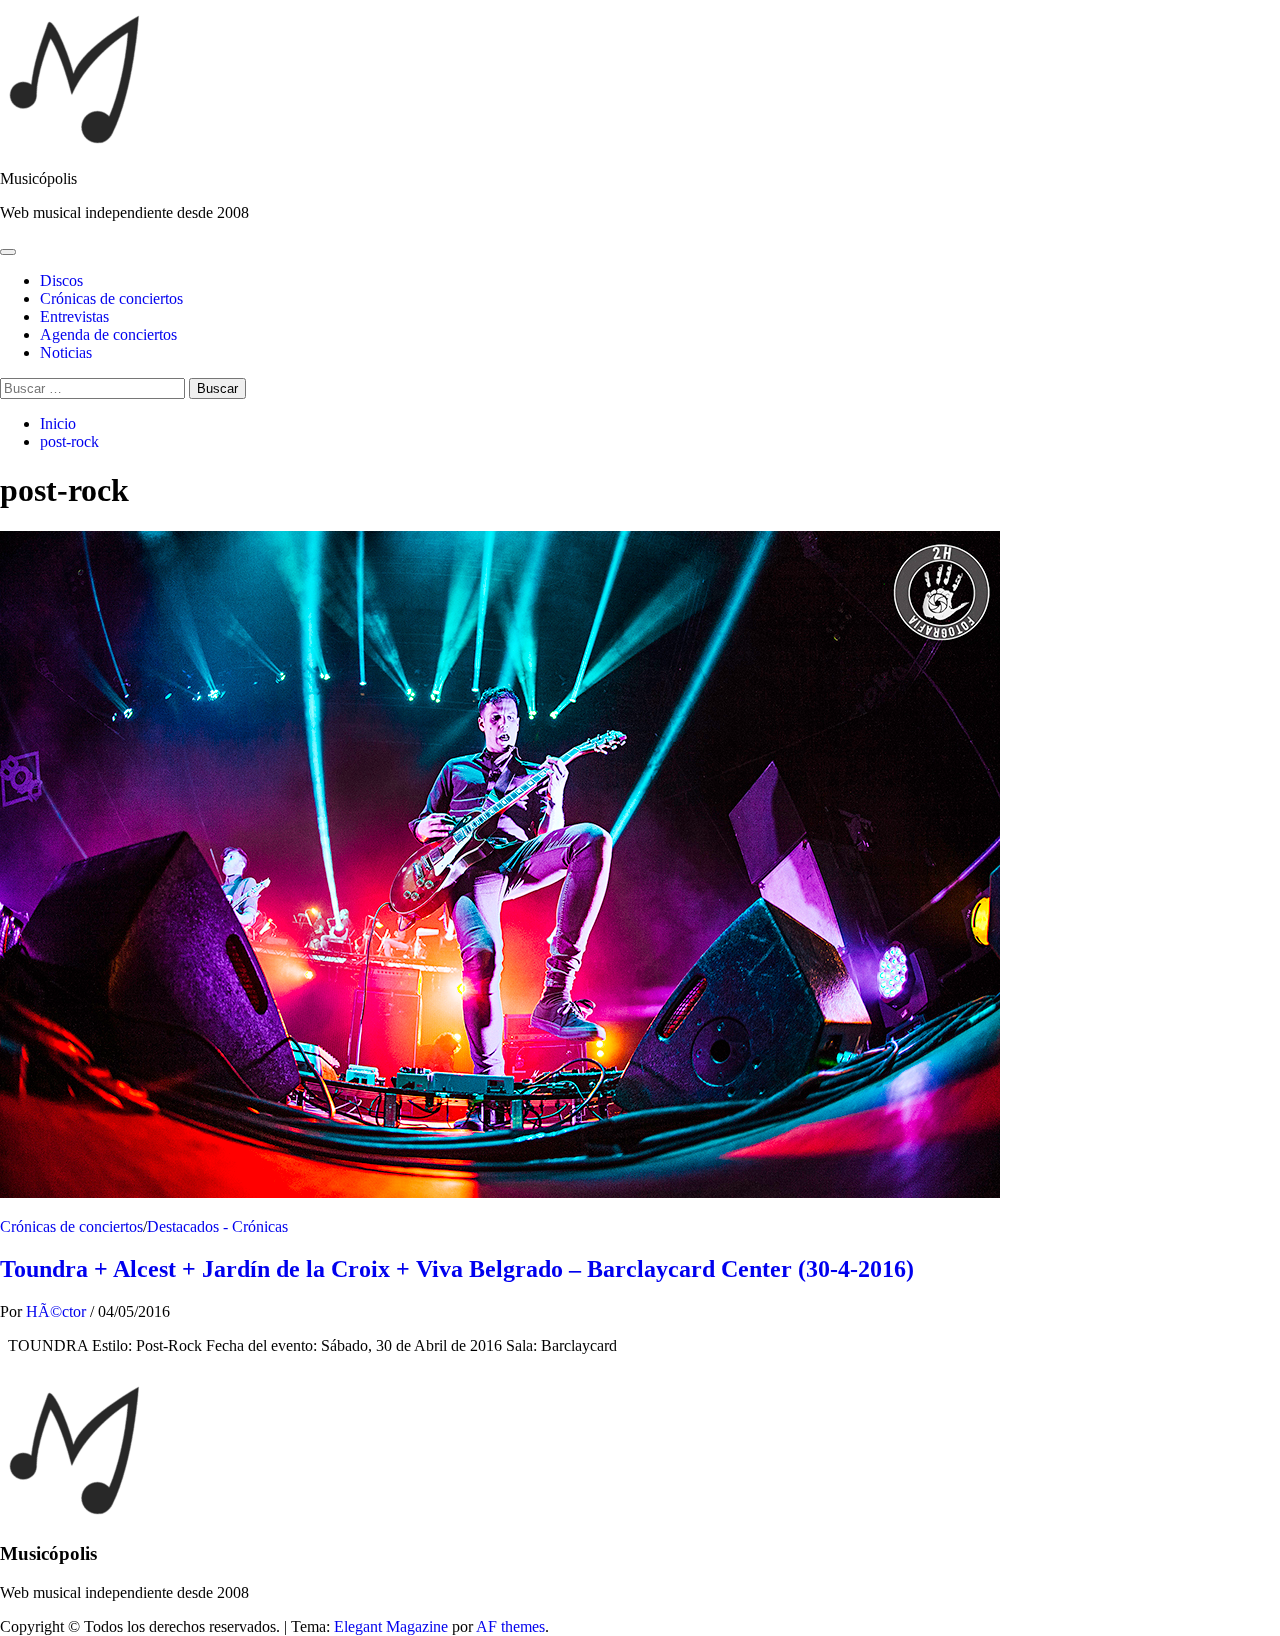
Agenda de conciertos (108, 334)
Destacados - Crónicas (217, 1226)
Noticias (66, 352)
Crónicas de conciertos (111, 298)
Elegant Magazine (391, 1626)
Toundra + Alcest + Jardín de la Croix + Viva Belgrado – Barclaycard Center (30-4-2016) (457, 1269)
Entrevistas (74, 316)
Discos (61, 280)
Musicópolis (38, 178)
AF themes (510, 1626)
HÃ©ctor (58, 1311)
